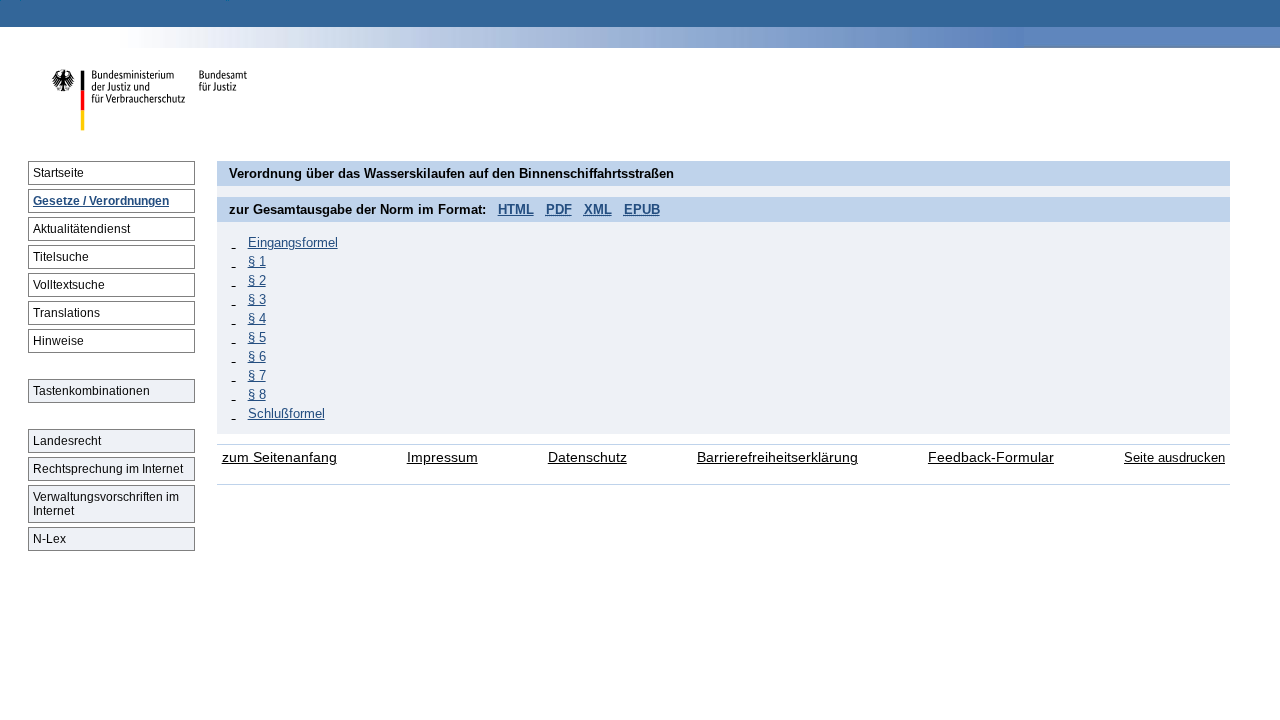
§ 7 (257, 375)
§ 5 (257, 337)
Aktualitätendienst (81, 229)
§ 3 (257, 299)
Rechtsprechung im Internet (108, 469)
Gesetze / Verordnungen (101, 201)
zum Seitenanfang (279, 457)
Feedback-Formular (991, 457)
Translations (66, 313)
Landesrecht (67, 441)
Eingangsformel (293, 242)
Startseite (58, 173)
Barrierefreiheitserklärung (777, 457)
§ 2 (257, 280)
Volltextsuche (69, 285)
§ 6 (257, 356)
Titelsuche (61, 257)
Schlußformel (286, 413)
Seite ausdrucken (1174, 457)
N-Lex (49, 539)
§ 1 (257, 261)
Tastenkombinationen (91, 391)
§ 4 (257, 318)
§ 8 (257, 394)
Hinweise (58, 341)
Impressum (442, 457)
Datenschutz (587, 457)
